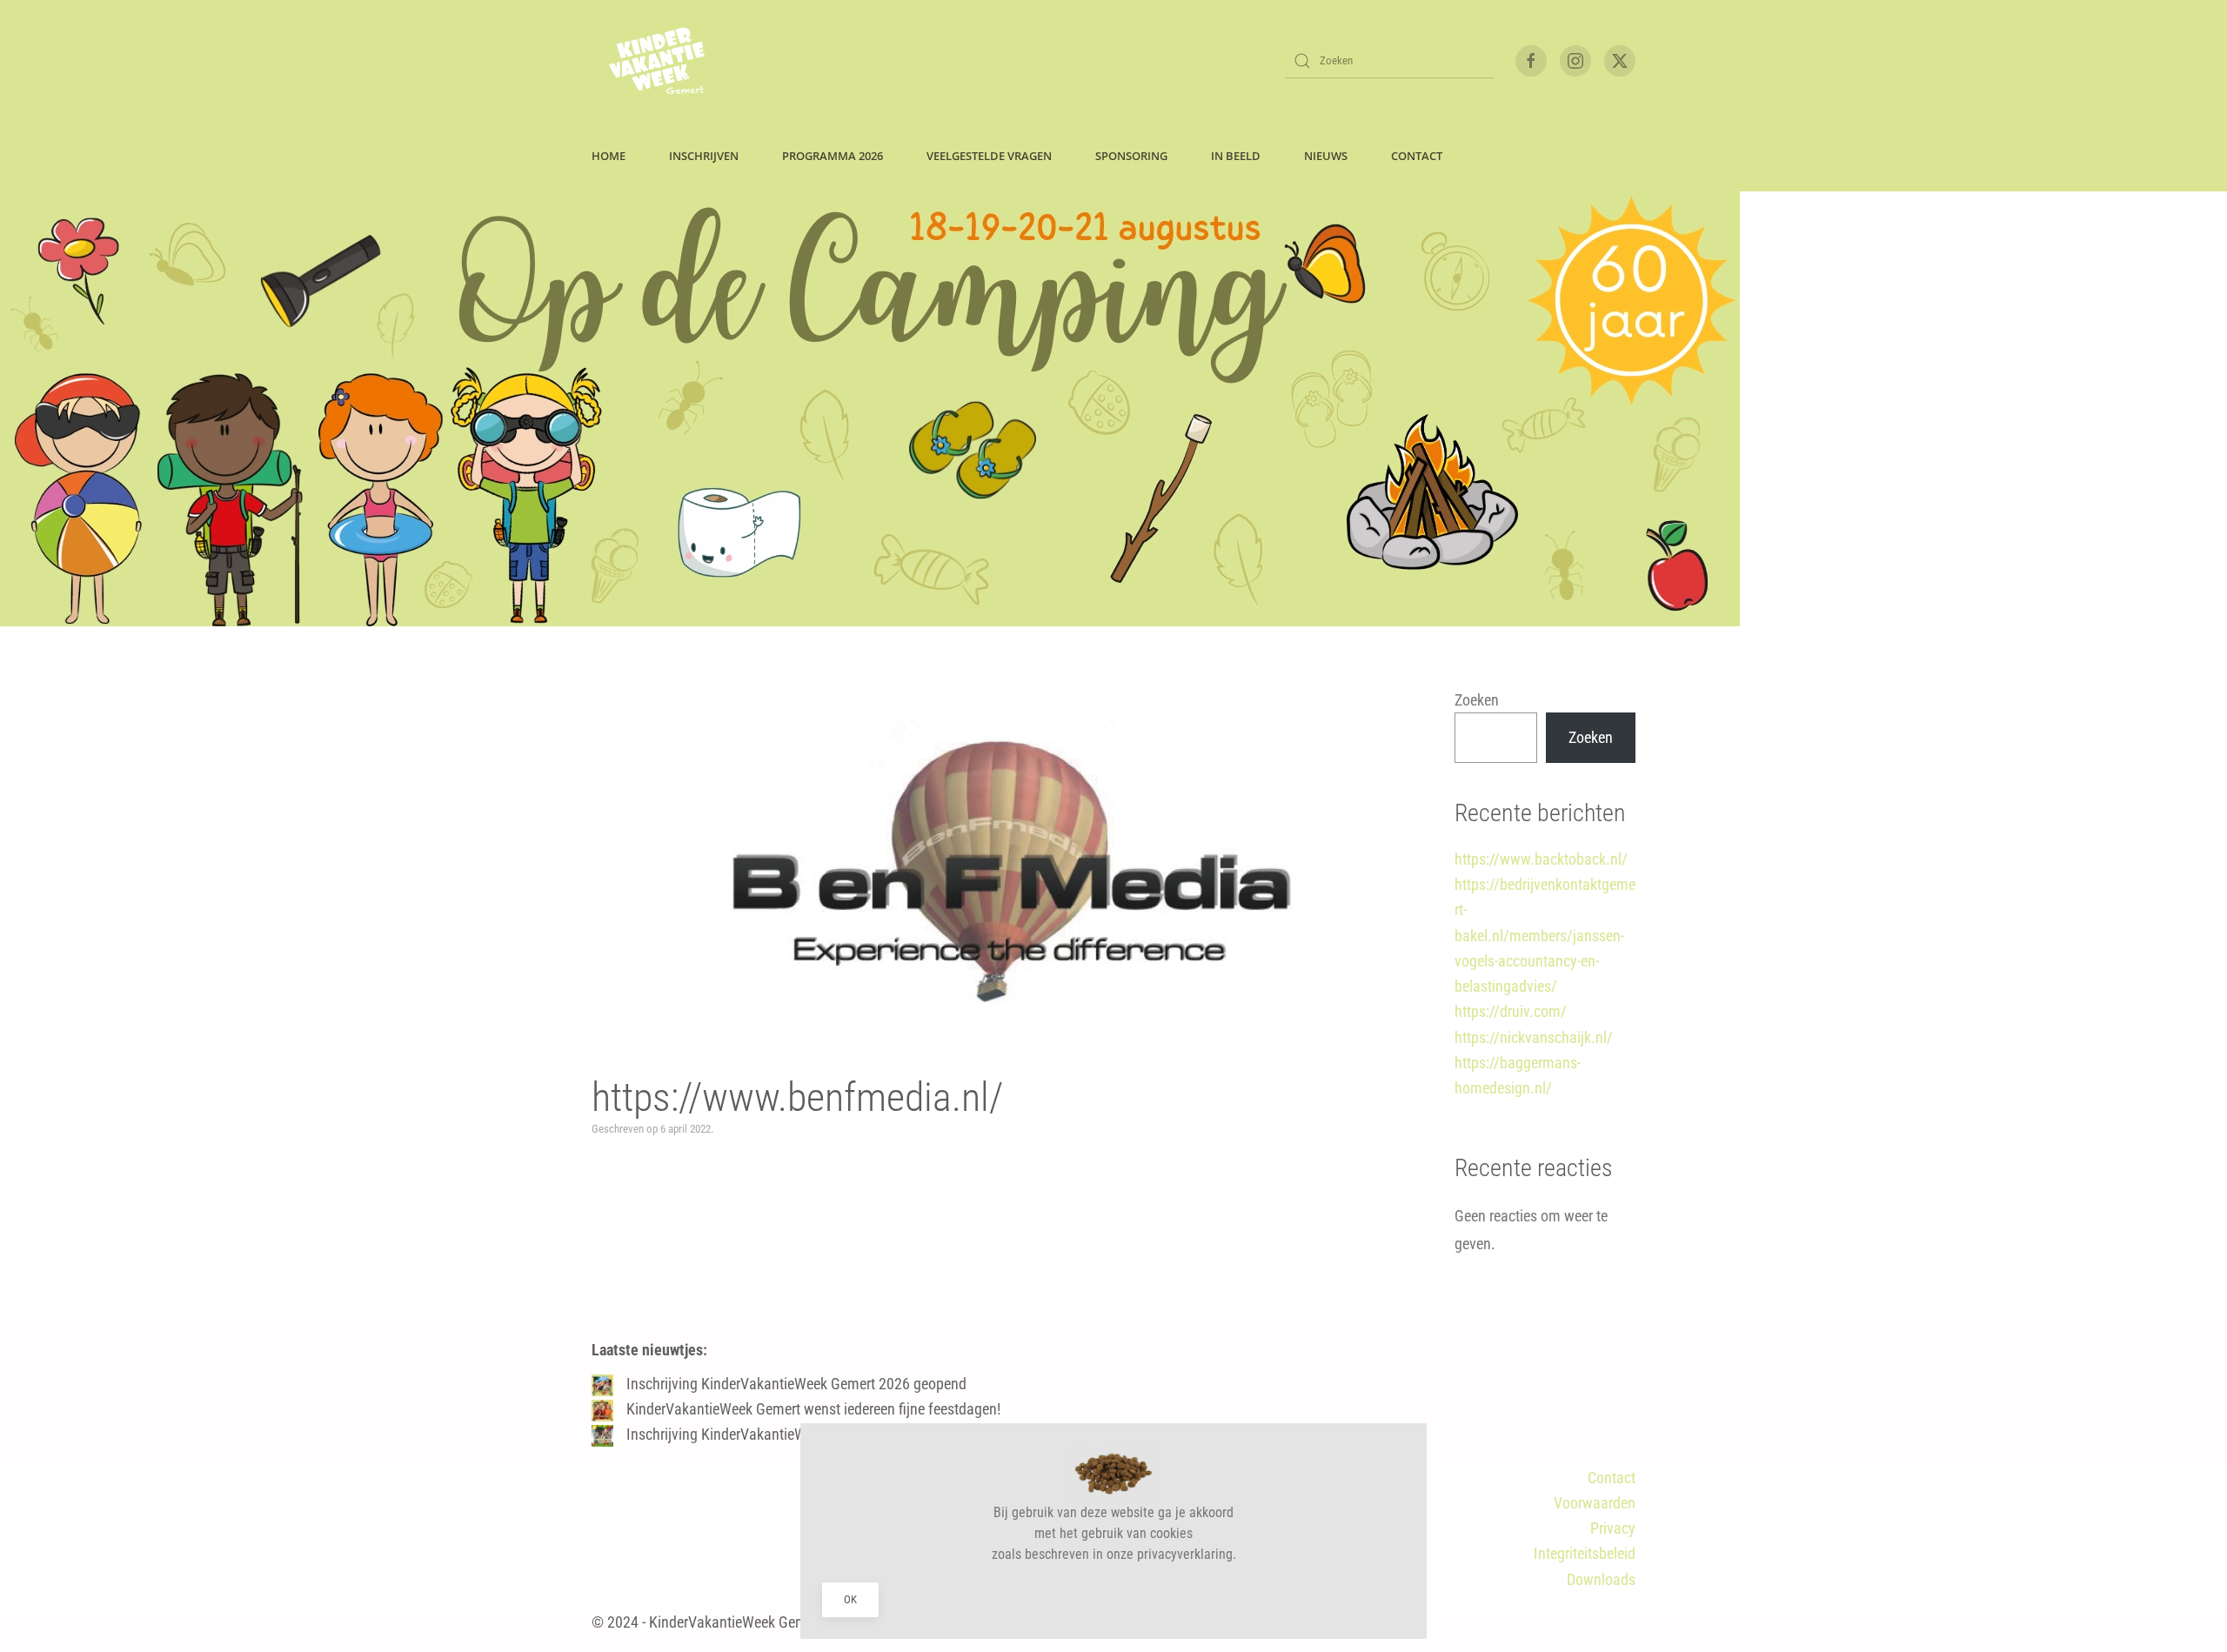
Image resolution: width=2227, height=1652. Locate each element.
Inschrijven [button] (704, 156)
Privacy (1613, 1528)
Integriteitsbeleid (1585, 1553)
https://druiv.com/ (1511, 1011)
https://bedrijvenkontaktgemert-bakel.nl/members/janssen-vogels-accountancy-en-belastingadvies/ (1545, 935)
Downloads (1601, 1579)
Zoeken (1477, 700)
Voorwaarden (1595, 1503)
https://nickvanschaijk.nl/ (1534, 1037)
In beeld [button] (1236, 156)
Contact (1612, 1478)
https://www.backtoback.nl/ (1541, 859)
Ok (850, 1599)
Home (609, 156)
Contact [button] (1417, 156)
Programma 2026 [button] (833, 156)
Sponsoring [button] (1131, 156)
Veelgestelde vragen (989, 156)
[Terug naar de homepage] (657, 61)
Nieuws (1326, 156)
